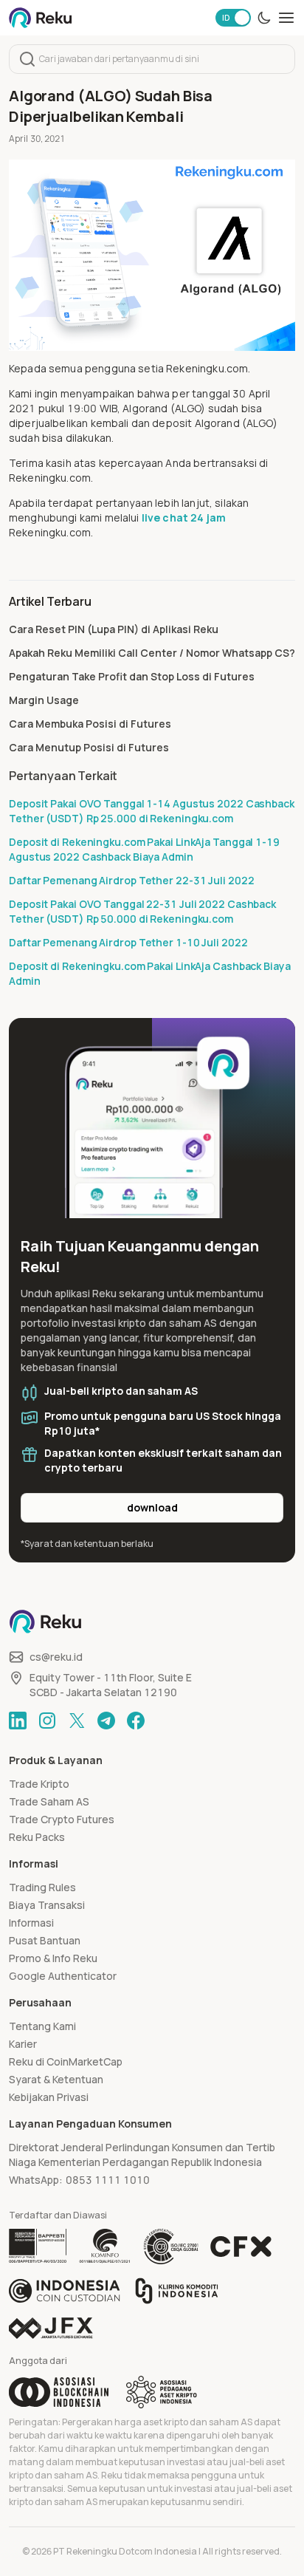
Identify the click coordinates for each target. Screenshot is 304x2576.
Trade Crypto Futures (62, 1819)
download (152, 1507)
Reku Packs (37, 1837)
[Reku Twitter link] (77, 1721)
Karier (23, 2044)
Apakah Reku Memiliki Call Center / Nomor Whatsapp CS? (152, 653)
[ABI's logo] (59, 2392)
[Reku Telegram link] (106, 1721)
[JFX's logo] (51, 2328)
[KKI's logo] (177, 2291)
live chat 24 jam (184, 517)
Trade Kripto (39, 1784)
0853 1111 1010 (108, 2180)
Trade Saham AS (49, 1801)
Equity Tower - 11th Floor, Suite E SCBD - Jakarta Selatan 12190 (111, 1685)
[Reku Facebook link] (136, 1721)
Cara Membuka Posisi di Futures (90, 724)
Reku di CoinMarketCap (66, 2061)
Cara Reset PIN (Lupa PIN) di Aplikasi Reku (114, 629)
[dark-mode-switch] (264, 18)
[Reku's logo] (40, 18)
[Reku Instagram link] (47, 1721)
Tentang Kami (42, 2026)
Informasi (31, 1923)
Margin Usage (44, 700)
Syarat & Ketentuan (56, 2079)
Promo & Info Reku (53, 1958)
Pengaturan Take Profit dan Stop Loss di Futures (132, 676)
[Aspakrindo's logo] (162, 2392)
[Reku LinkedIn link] (18, 1721)
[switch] (233, 18)
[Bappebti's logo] (38, 2247)
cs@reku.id (56, 1657)
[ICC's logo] (65, 2291)
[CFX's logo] (241, 2247)
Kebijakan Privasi (49, 2097)
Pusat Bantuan (45, 1940)
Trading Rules (42, 1887)
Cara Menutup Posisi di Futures (89, 747)
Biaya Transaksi (47, 1905)
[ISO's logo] (170, 2247)
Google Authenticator (63, 1976)
